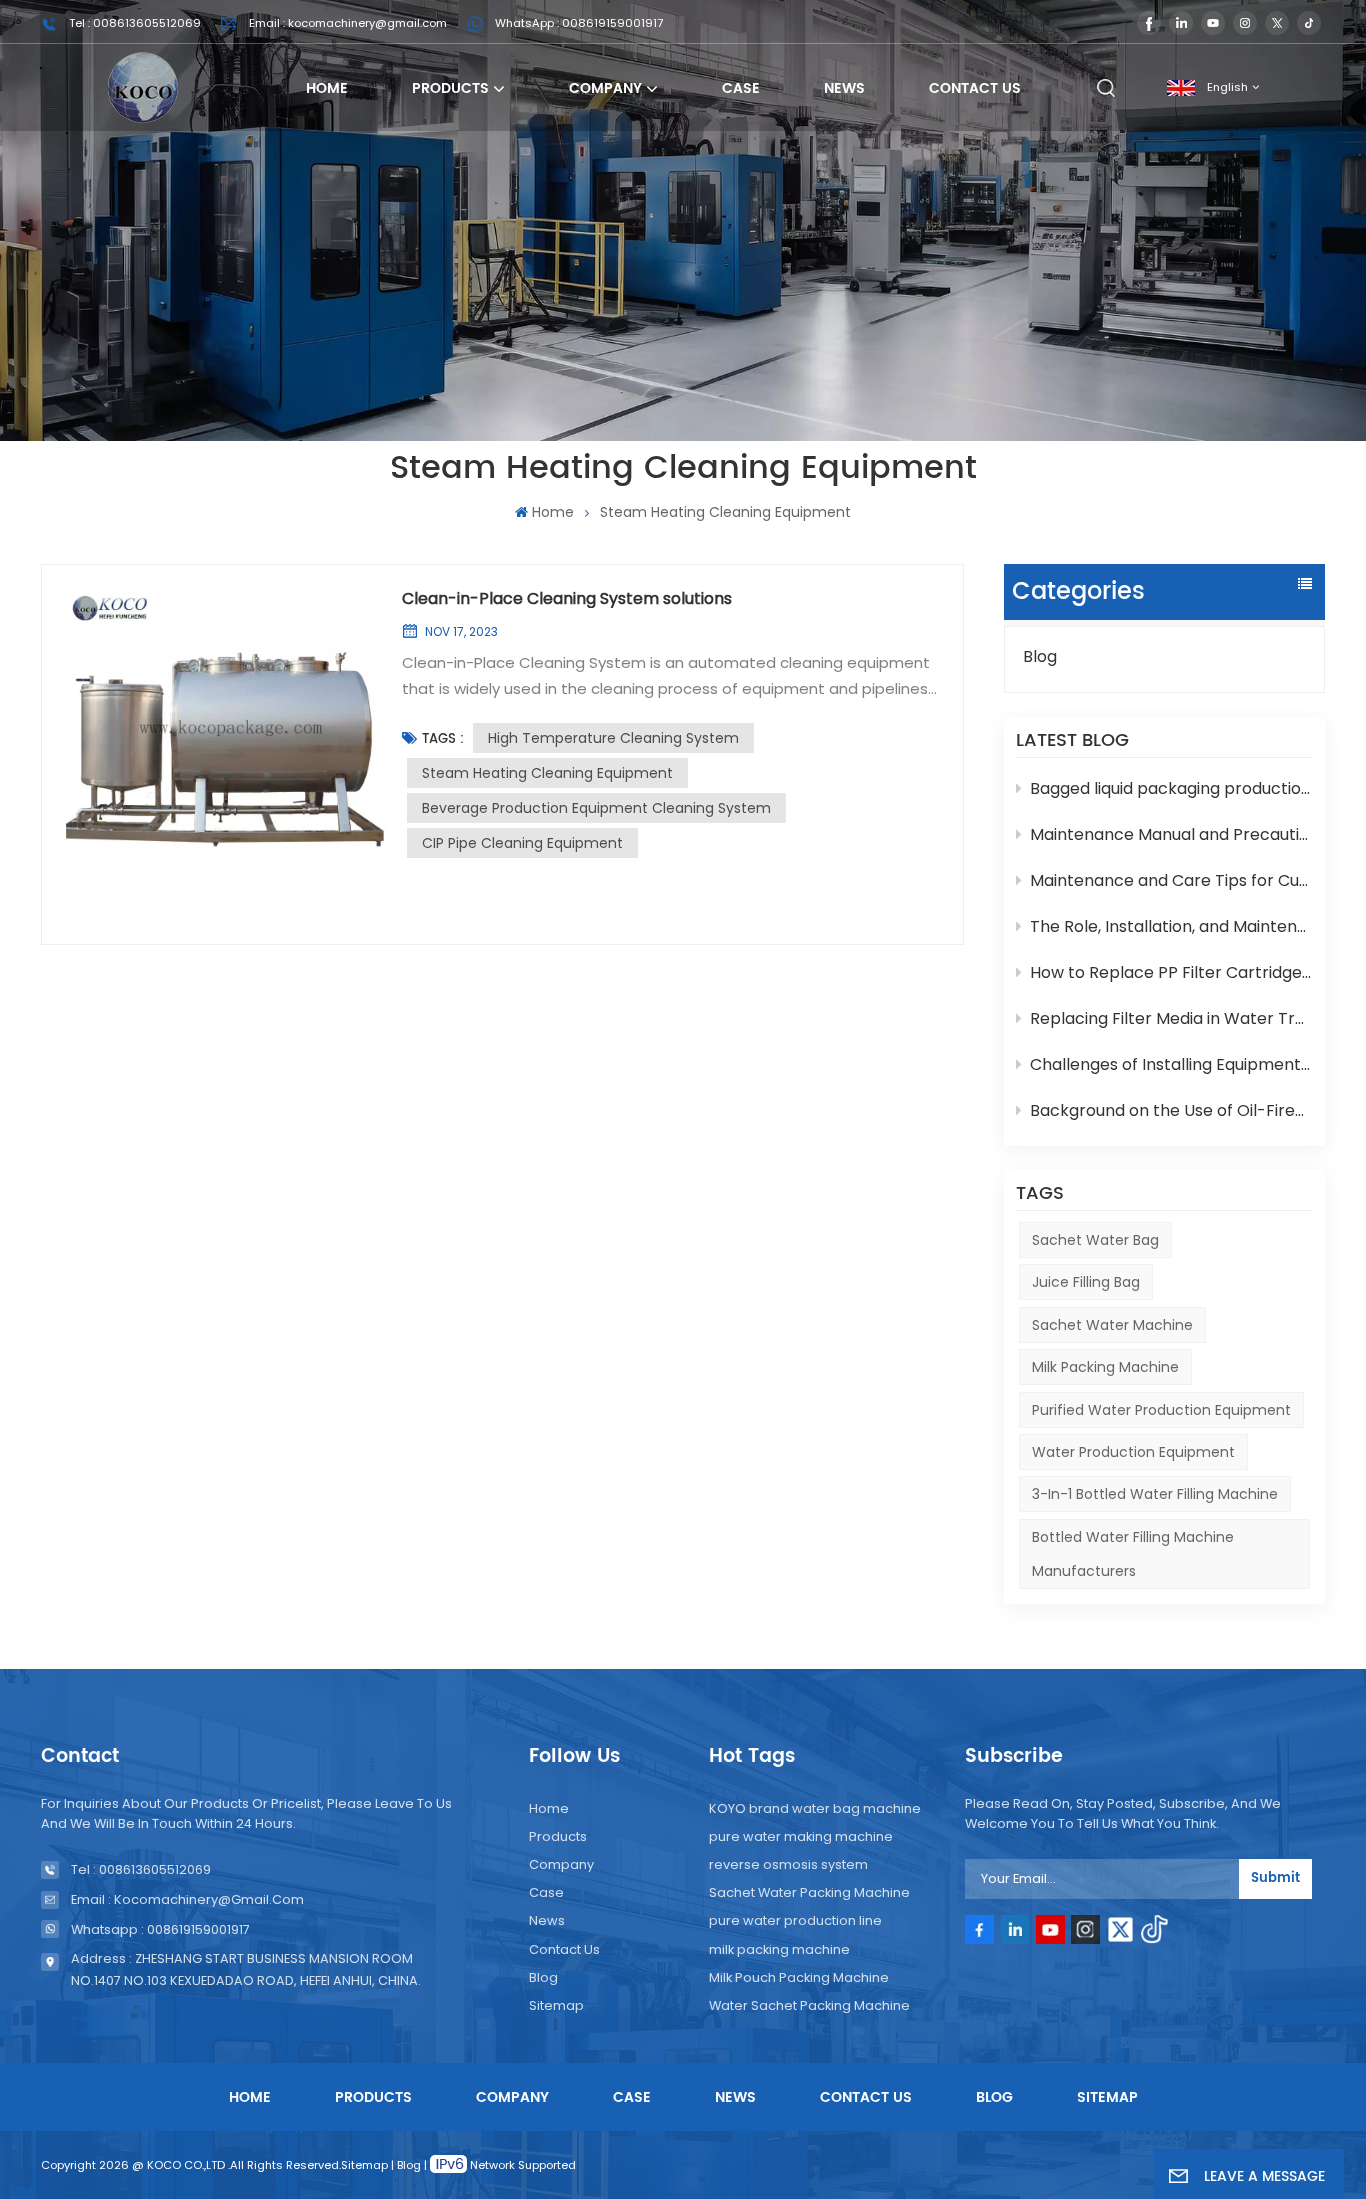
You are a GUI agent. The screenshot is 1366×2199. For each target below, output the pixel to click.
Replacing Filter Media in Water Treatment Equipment (1171, 1018)
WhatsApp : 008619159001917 (579, 23)
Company (605, 89)
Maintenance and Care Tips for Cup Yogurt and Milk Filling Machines (1171, 880)
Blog (1040, 656)
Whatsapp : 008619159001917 (160, 1929)
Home (327, 89)
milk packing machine (1105, 1367)
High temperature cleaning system (613, 738)
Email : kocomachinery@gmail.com (348, 23)
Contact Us (975, 89)
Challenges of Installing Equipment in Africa (1171, 1064)
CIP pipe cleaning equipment (522, 843)
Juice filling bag (1086, 1282)
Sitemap (556, 2005)
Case (741, 89)
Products (450, 89)
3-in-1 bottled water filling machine (1155, 1494)
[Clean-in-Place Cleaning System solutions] (226, 749)
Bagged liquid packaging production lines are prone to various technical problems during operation (1171, 788)
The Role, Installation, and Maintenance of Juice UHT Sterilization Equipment (1171, 926)
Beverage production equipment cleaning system (596, 808)
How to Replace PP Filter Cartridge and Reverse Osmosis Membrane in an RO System (1171, 972)
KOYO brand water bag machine (815, 1808)
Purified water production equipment (1161, 1410)
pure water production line (795, 1920)
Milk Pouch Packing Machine (799, 1977)
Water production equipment (1133, 1452)
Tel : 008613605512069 (135, 23)
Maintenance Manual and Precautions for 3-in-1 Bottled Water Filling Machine (1171, 834)
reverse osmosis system (788, 1864)
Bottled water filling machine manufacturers (1133, 1554)
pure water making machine (801, 1836)
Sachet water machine (1112, 1325)
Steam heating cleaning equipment (547, 773)
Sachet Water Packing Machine (809, 1892)
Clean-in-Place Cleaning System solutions (567, 598)
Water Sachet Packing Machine (809, 2005)
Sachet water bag (1095, 1240)
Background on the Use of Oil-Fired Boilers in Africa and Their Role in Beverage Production (1171, 1110)
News (844, 89)
